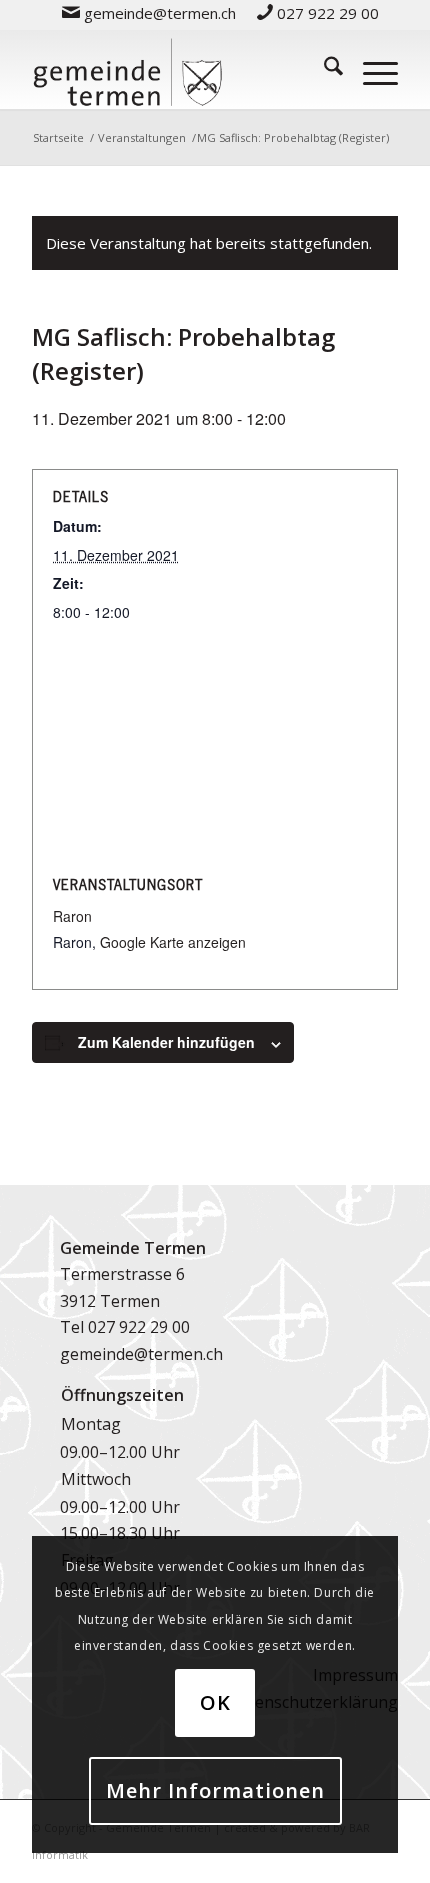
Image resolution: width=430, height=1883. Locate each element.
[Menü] (370, 69)
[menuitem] (149, 12)
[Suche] (323, 69)
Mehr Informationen (215, 1790)
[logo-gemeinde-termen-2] (178, 69)
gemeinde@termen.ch (141, 1354)
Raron (72, 916)
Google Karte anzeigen (173, 942)
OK (215, 1702)
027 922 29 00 (139, 1327)
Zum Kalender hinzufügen (166, 1042)
